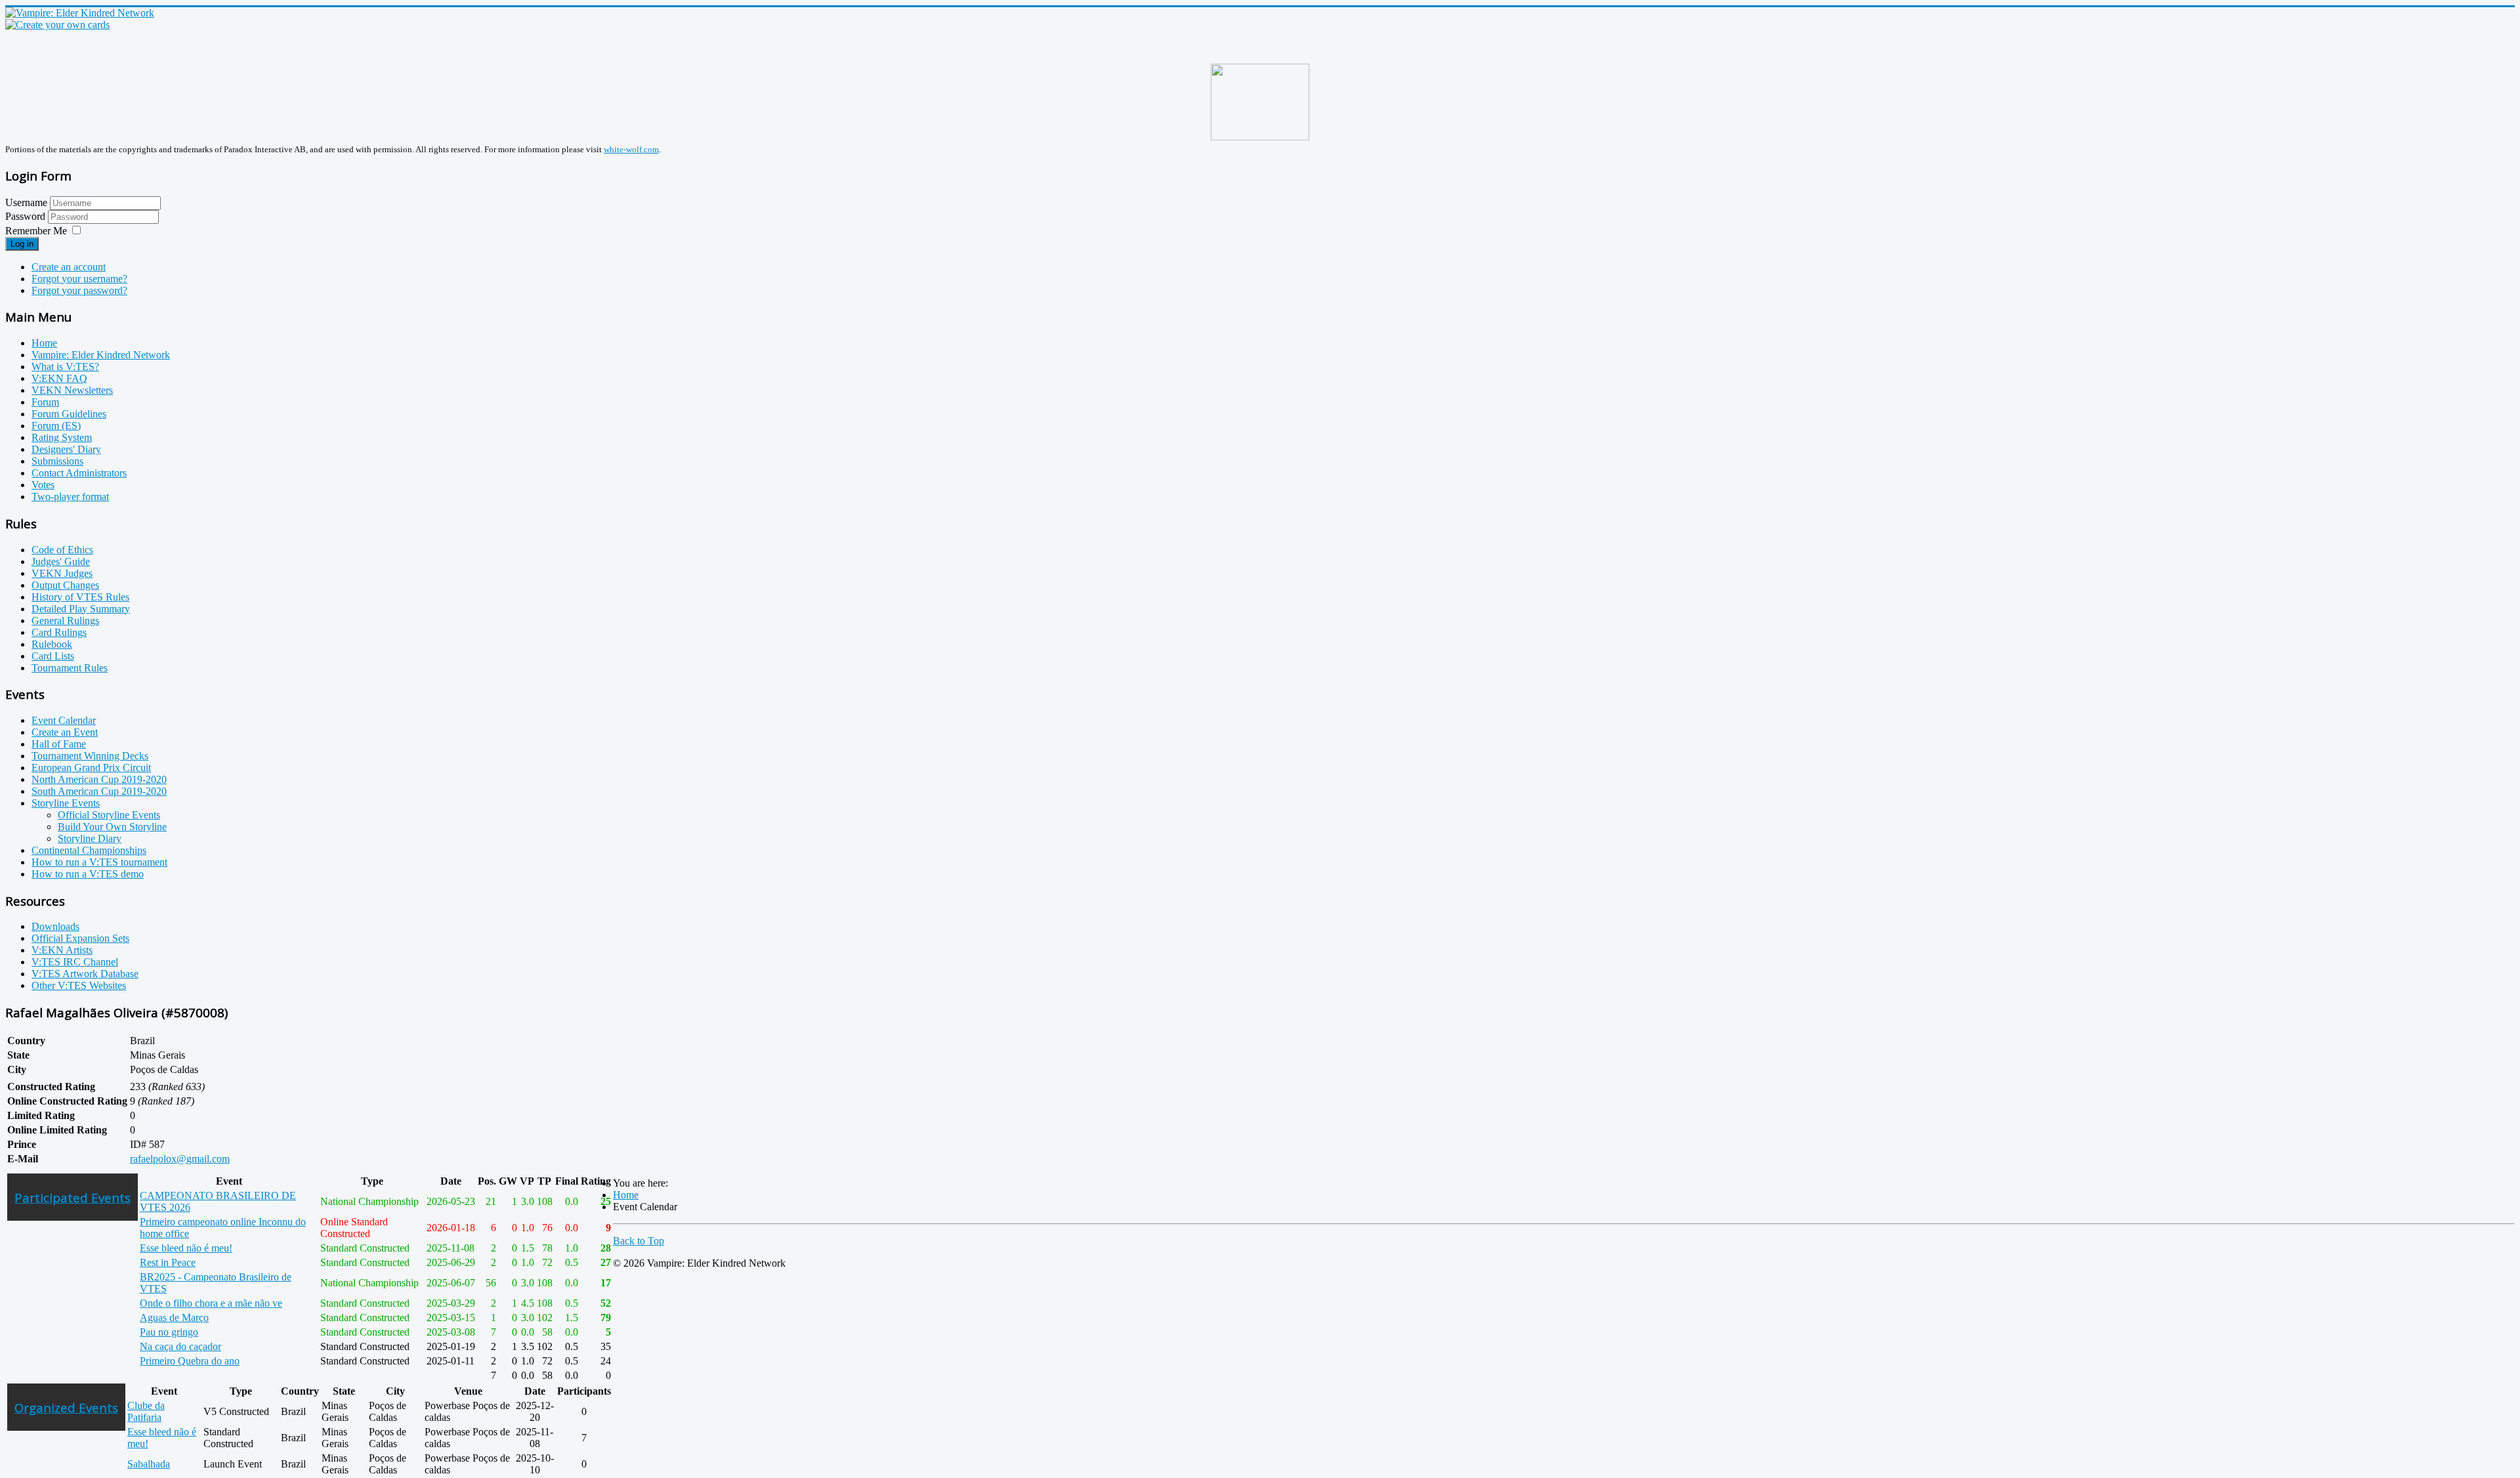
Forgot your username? (79, 279)
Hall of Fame (59, 744)
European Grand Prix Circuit (91, 768)
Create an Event (65, 732)
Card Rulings (59, 632)
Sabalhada (149, 1464)
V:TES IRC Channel (75, 962)
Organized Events (66, 1407)
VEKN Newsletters (72, 390)
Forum (45, 402)
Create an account (69, 267)
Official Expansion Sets (80, 938)
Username (26, 202)
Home (44, 343)
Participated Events (73, 1197)
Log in (22, 244)
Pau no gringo (169, 1332)
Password (27, 216)
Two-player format (70, 496)
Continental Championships (89, 850)
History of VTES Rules (80, 597)
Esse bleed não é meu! (186, 1248)
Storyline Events (66, 803)
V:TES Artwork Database (85, 974)
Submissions (57, 461)
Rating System (62, 437)
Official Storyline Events (109, 815)
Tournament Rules (70, 668)
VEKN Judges (62, 573)
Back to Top (639, 1241)
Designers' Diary (66, 449)
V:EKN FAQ (59, 378)
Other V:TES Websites (79, 985)
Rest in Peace (168, 1262)
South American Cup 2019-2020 (99, 791)
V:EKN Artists (62, 950)
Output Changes (65, 585)
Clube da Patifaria (146, 1411)
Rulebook (52, 644)
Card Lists (53, 656)
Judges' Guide (61, 561)
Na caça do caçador (180, 1346)
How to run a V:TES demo (88, 874)
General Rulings (65, 621)
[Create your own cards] (57, 25)
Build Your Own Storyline (112, 827)
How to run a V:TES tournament (99, 862)
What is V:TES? (65, 367)
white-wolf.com (631, 149)
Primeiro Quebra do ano (190, 1361)
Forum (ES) (56, 426)
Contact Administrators (79, 473)
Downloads (55, 926)
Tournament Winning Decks (90, 756)
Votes (43, 485)
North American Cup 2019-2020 (99, 779)
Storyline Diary (90, 838)
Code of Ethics (62, 550)
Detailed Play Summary (81, 609)
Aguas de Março (174, 1318)
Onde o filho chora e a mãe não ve (211, 1303)
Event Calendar (64, 720)
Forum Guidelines (69, 414)
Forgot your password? (79, 290)
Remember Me (36, 231)
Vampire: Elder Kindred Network (101, 355)
